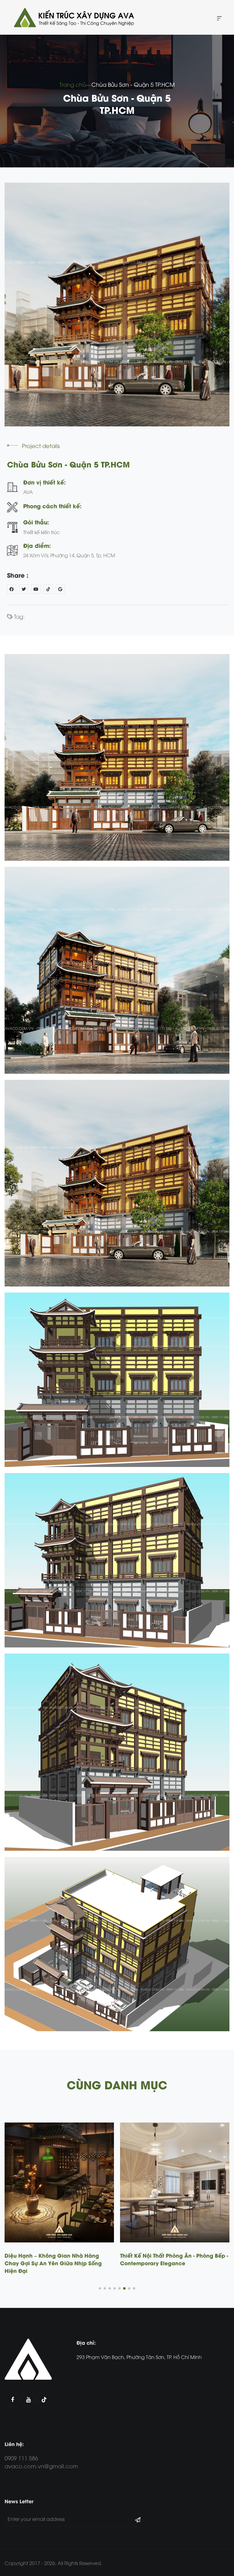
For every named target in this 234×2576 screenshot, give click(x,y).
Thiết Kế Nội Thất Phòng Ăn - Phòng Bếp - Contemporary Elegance (59, 2259)
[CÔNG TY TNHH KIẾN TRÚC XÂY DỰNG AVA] (73, 17)
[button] (100, 2288)
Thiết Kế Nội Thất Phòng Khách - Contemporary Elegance (162, 2259)
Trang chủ (73, 84)
